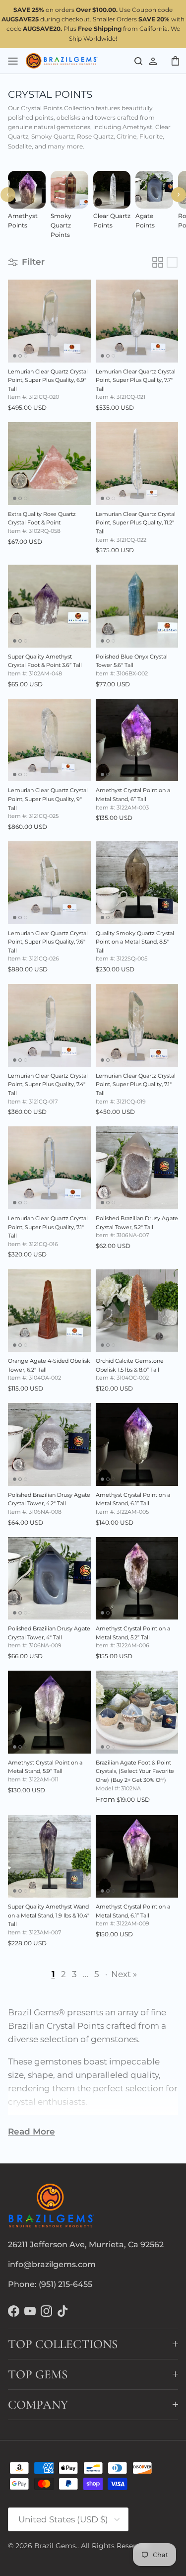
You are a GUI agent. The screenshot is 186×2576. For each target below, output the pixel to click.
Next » (124, 1974)
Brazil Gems (55, 2546)
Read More (31, 2132)
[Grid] (158, 262)
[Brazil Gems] (62, 61)
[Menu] (13, 61)
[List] (172, 262)
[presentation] (8, 195)
